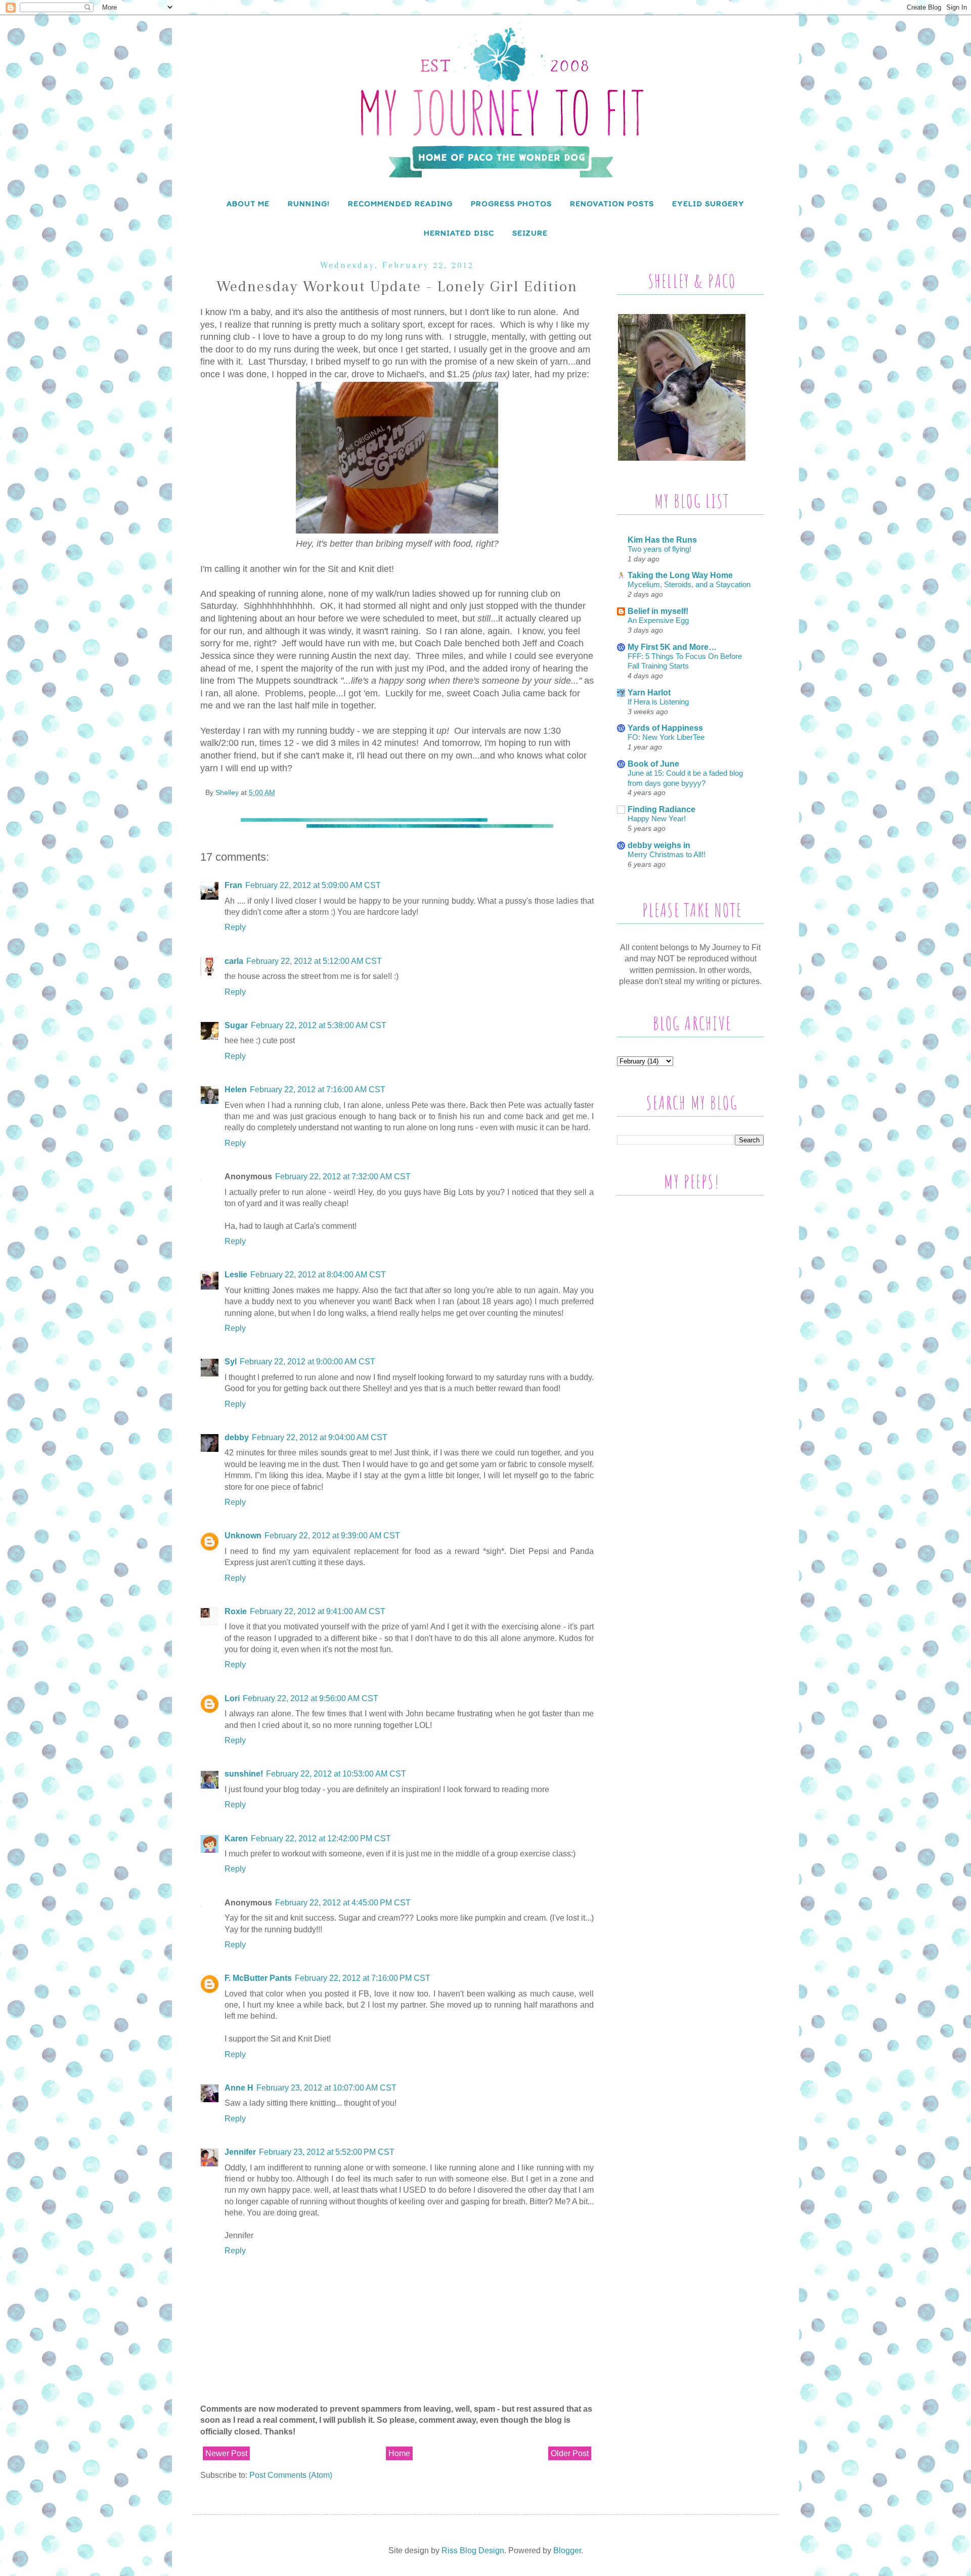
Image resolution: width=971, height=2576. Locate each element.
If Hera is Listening (658, 702)
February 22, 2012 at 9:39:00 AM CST (332, 1536)
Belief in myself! (658, 611)
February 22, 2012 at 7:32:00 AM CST (343, 1176)
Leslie (236, 1275)
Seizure (530, 233)
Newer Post (226, 2453)
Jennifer (240, 2152)
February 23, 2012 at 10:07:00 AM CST (326, 2088)
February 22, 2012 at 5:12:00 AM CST (314, 961)
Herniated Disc (459, 233)
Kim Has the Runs (662, 540)
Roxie (236, 1611)
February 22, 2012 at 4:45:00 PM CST (343, 1903)
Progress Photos (511, 204)
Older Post (570, 2453)
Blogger (567, 2550)
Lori (232, 1698)
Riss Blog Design (473, 2550)
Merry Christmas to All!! (667, 854)
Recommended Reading (400, 204)
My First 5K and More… (672, 647)
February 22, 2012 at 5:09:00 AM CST (313, 885)
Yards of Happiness (665, 728)
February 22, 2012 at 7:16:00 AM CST (318, 1090)
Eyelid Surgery (708, 204)
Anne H (239, 2088)
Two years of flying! (659, 549)
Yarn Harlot (649, 693)
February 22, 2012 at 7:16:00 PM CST (363, 1978)
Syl (231, 1362)
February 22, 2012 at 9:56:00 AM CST (311, 1698)
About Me (248, 204)
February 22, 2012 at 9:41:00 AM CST (318, 1611)
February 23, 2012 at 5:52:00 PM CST (327, 2152)
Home (399, 2453)
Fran (233, 885)
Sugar (236, 1025)
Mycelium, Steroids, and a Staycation (689, 584)
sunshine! (244, 1774)
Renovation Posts (612, 204)
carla (234, 961)
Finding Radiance (661, 809)
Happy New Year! (657, 818)
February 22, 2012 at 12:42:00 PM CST (321, 1838)
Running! (309, 204)
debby (237, 1437)
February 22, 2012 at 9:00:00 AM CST (307, 1362)
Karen (236, 1838)
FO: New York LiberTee (666, 737)
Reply (235, 927)
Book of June (653, 764)
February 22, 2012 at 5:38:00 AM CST (319, 1025)
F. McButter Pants (258, 1978)
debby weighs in (659, 845)
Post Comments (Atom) (291, 2475)
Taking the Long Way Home (680, 575)
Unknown (243, 1536)
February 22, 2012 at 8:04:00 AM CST (318, 1275)
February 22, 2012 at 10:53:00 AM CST (336, 1774)
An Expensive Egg (658, 620)
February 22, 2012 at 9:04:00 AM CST (320, 1437)
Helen (236, 1090)
